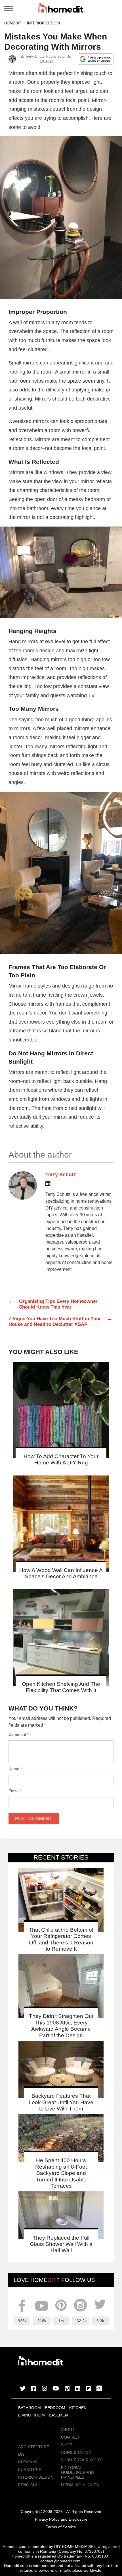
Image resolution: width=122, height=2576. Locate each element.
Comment (19, 1734)
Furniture (30, 2470)
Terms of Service (61, 2527)
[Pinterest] (67, 2389)
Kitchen (78, 2408)
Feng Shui (29, 2485)
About (68, 2430)
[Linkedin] (48, 1184)
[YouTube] (56, 2389)
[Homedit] (61, 9)
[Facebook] (34, 2389)
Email (15, 1791)
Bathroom (30, 2408)
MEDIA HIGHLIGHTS (80, 2485)
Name (15, 1769)
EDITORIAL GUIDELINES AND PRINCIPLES (77, 2472)
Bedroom (55, 2408)
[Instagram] (45, 2389)
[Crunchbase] (99, 2389)
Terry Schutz (34, 56)
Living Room (31, 2415)
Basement (60, 2415)
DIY (21, 2454)
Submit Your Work (81, 2460)
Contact (71, 2437)
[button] (61, 218)
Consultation (76, 2453)
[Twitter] (23, 2389)
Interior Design (36, 2477)
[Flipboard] (89, 2389)
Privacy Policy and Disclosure (61, 2519)
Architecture (34, 2447)
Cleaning (28, 2462)
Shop (67, 2445)
